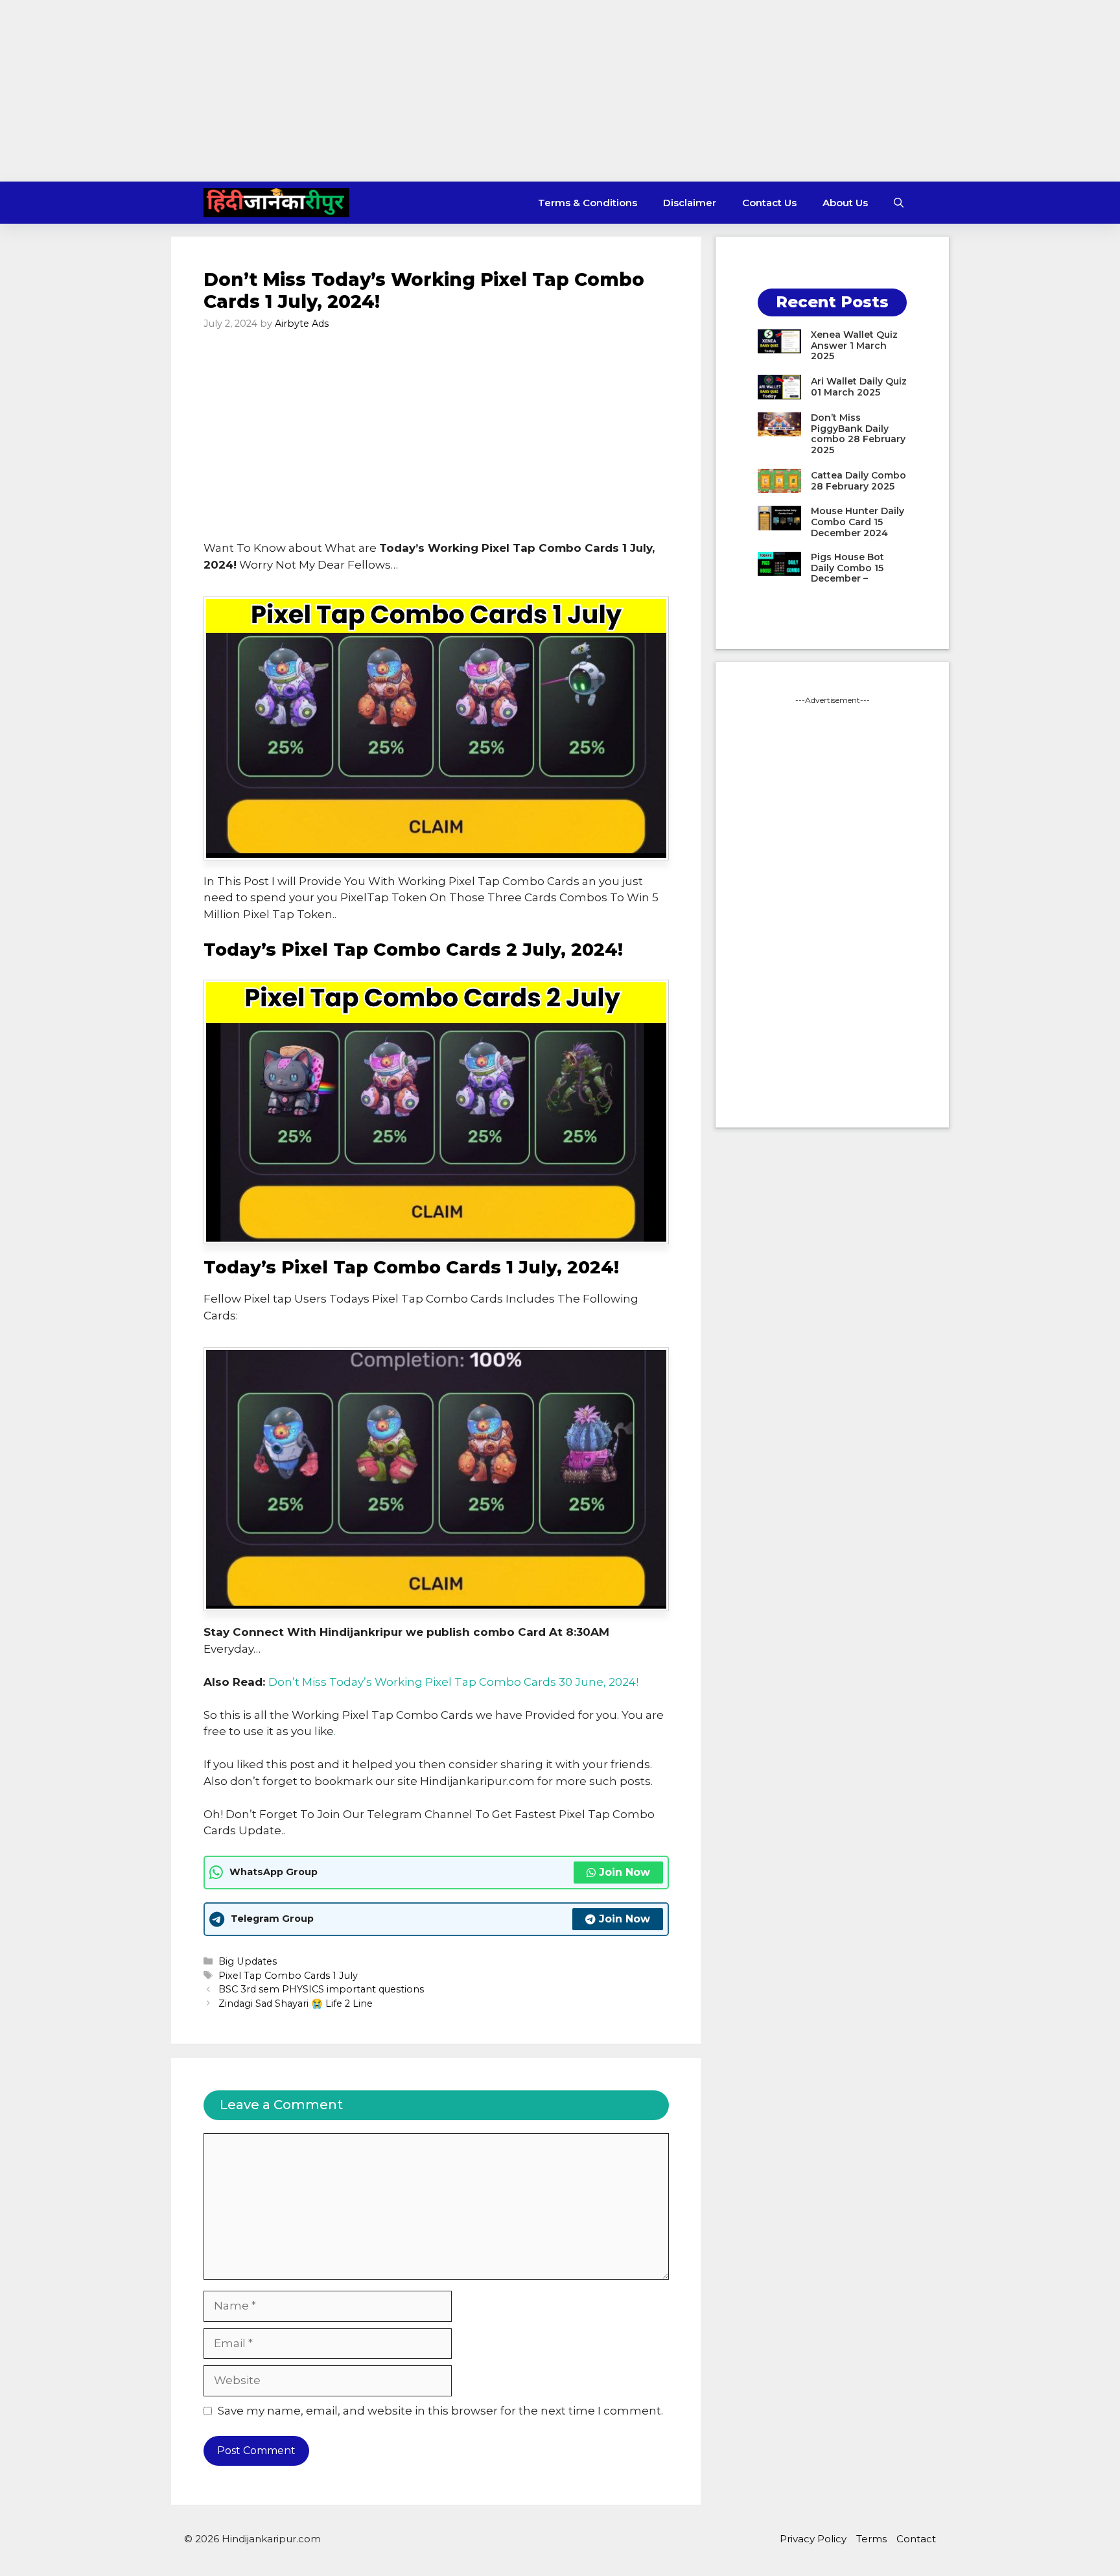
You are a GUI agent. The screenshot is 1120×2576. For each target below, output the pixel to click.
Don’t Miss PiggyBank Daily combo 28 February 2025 (858, 434)
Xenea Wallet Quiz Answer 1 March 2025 (854, 346)
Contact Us (769, 203)
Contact (916, 2539)
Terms (871, 2539)
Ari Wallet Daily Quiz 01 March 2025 (859, 387)
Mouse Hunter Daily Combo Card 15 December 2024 (857, 522)
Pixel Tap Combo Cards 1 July (288, 1976)
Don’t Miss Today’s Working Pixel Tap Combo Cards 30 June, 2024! (453, 1682)
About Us (845, 203)
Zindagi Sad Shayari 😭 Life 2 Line (296, 2003)
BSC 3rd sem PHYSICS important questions (321, 1989)
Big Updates (248, 1961)
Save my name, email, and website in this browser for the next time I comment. (440, 2411)
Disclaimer (690, 203)
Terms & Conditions (588, 203)
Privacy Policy (813, 2539)
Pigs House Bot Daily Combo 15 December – (847, 568)
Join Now (624, 1872)
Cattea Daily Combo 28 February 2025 (858, 481)
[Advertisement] (560, 91)
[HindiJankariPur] (276, 203)
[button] (899, 203)
